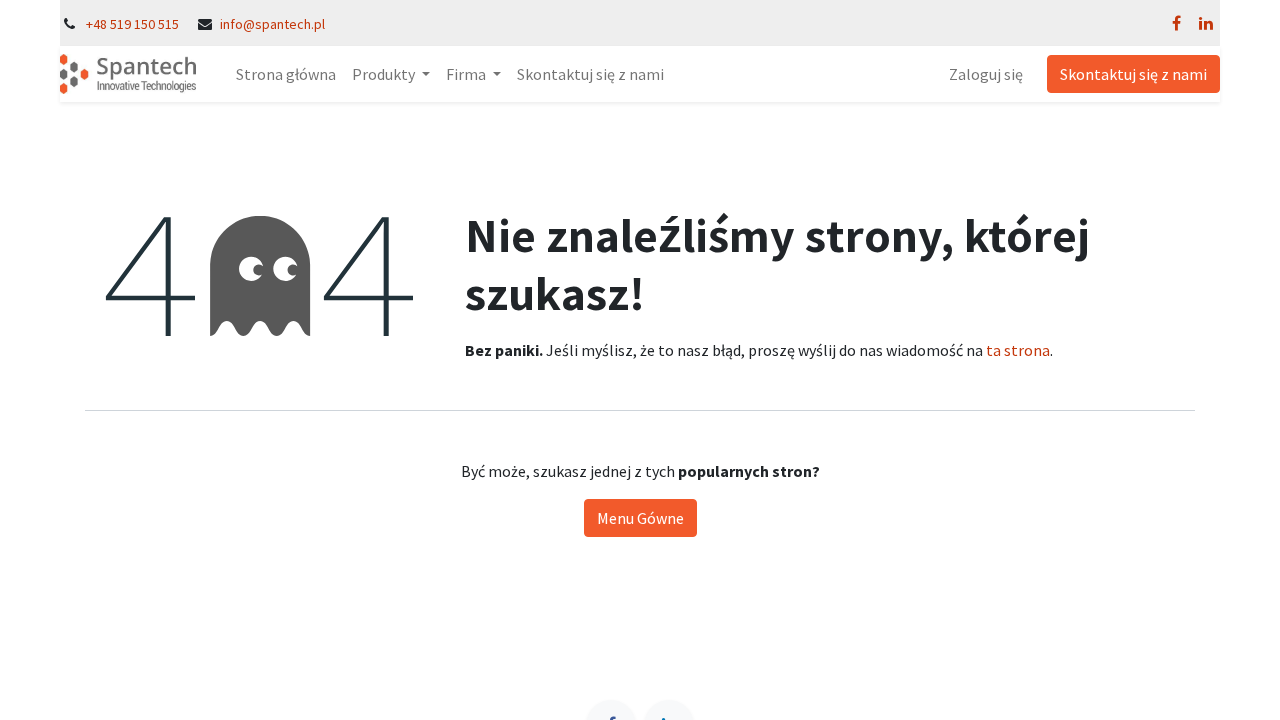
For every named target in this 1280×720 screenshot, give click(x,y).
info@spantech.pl (272, 24)
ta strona (1018, 350)
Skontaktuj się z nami (1133, 74)
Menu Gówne (640, 518)
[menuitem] (286, 74)
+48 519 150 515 (132, 24)
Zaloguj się (986, 74)
